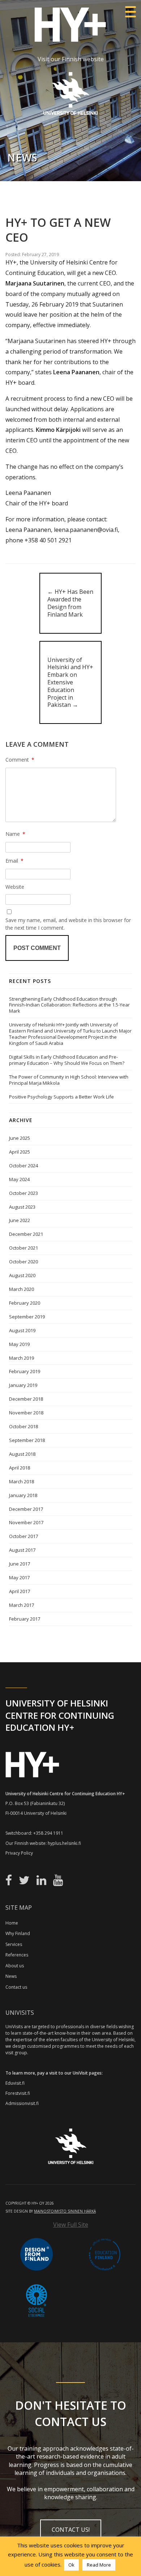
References (17, 1955)
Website (15, 887)
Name (15, 834)
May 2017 (19, 1577)
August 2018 (22, 1454)
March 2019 (22, 1358)
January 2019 (23, 1385)
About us (15, 1966)
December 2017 (26, 1509)
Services (14, 1944)
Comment (20, 760)
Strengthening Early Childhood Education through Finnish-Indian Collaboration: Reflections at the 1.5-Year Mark (69, 1005)
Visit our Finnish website (71, 59)
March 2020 (22, 1289)
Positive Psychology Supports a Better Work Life (61, 1097)
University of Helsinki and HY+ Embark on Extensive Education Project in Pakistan (70, 682)
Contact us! (71, 2530)
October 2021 (23, 1248)
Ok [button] (71, 2565)
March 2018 (22, 1481)
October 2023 (23, 1193)
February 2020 (25, 1303)
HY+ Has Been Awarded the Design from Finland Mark (70, 603)
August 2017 (22, 1550)
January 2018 (23, 1495)
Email (14, 861)
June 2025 (20, 1138)
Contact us (16, 1987)
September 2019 (27, 1317)
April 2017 (20, 1591)
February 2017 (25, 1619)
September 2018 (27, 1440)
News (11, 1976)
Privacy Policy (19, 1853)
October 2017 (23, 1536)
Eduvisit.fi (15, 2083)
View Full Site (71, 2225)
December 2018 (26, 1399)
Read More (99, 2565)
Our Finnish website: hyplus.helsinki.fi (43, 1843)
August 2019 (22, 1330)
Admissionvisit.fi (22, 2103)
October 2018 (23, 1426)
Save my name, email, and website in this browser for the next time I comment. (68, 924)
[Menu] (130, 12)
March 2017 (22, 1605)
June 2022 (20, 1220)
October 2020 (23, 1262)
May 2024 (19, 1179)
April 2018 (20, 1468)
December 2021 (26, 1234)
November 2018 (26, 1413)
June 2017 (20, 1564)
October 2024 (23, 1166)
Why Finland (18, 1933)
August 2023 (22, 1207)
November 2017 (26, 1522)
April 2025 (20, 1152)
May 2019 (19, 1344)
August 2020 (22, 1275)
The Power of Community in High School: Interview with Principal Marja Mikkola (69, 1080)
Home (12, 1923)
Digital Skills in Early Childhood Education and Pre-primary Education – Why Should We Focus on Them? (67, 1060)
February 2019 (25, 1371)
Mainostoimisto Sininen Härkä (65, 2211)
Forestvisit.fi (18, 2093)
